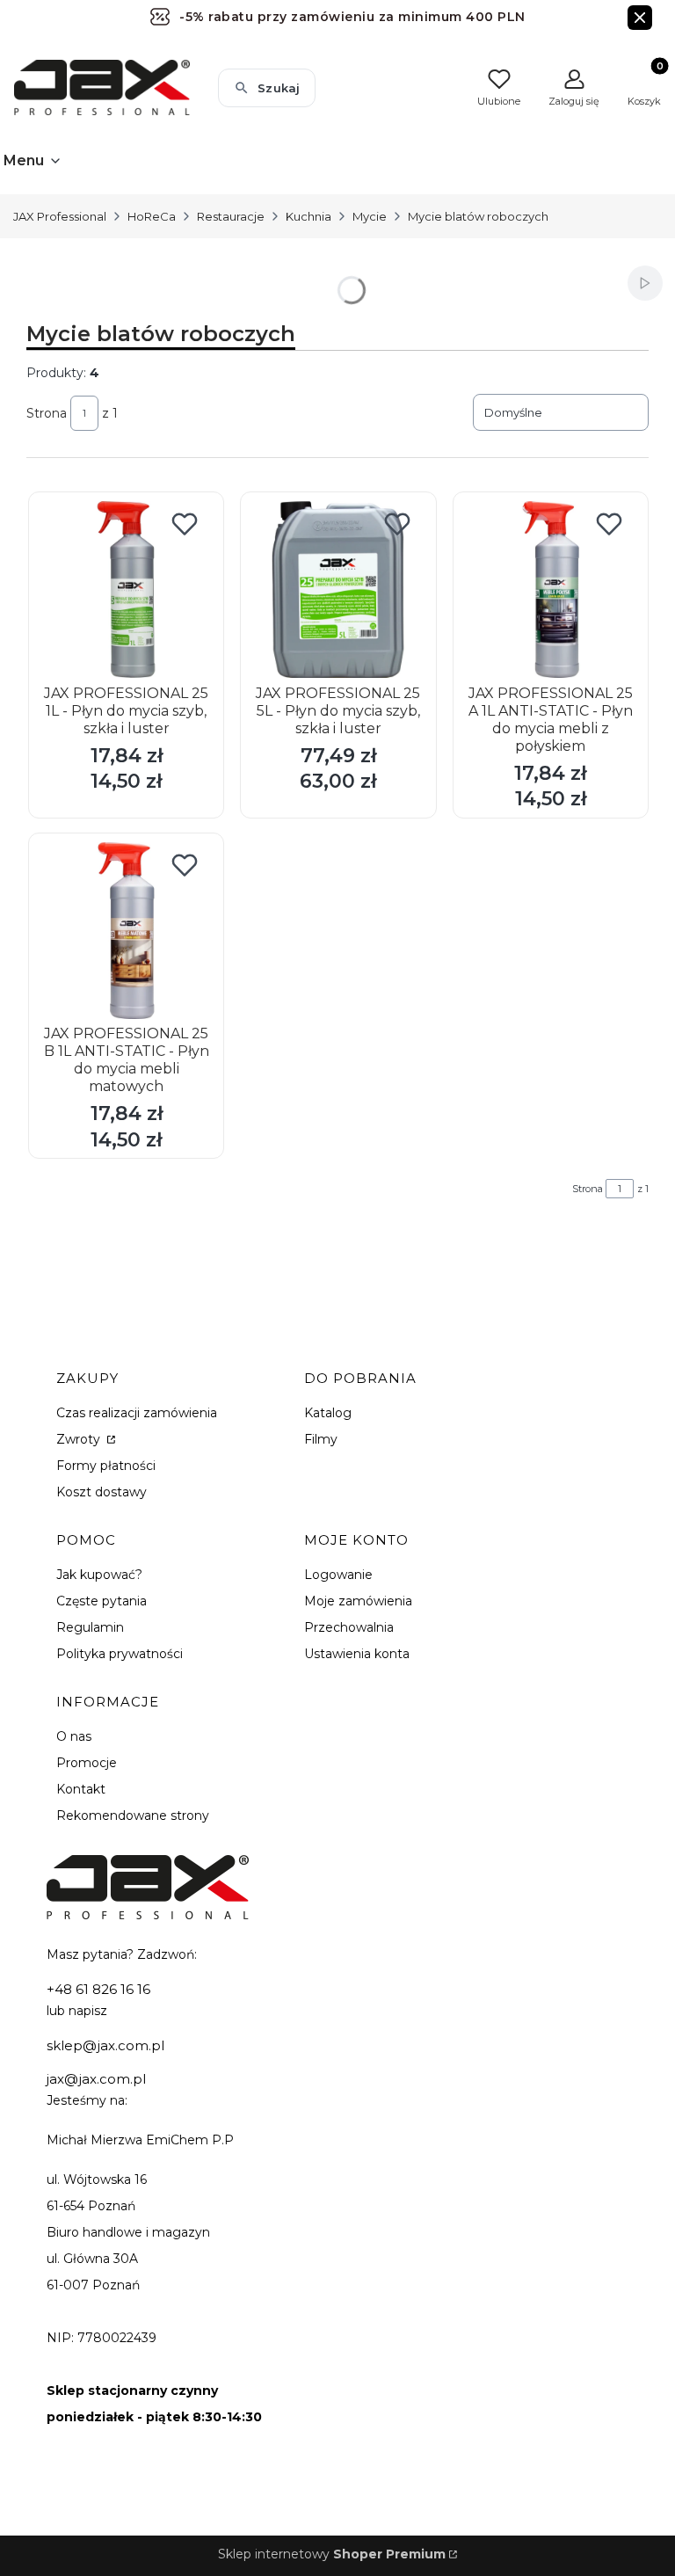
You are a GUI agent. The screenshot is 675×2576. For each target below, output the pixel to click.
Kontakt (81, 1789)
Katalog (328, 1413)
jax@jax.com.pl (96, 2079)
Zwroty (80, 1439)
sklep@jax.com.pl (105, 2045)
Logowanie (338, 1575)
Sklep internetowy (332, 2554)
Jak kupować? (99, 1575)
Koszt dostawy (102, 1492)
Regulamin (90, 1627)
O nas (74, 1736)
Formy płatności (106, 1466)
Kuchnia (308, 216)
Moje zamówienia (358, 1601)
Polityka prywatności (120, 1654)
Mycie (370, 216)
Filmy (321, 1439)
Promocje (87, 1763)
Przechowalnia (349, 1627)
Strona (47, 413)
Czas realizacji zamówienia (137, 1413)
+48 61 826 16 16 (98, 1989)
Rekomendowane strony (133, 1816)
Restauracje (231, 216)
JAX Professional (60, 216)
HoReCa (152, 216)
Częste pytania (102, 1601)
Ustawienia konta (357, 1654)
